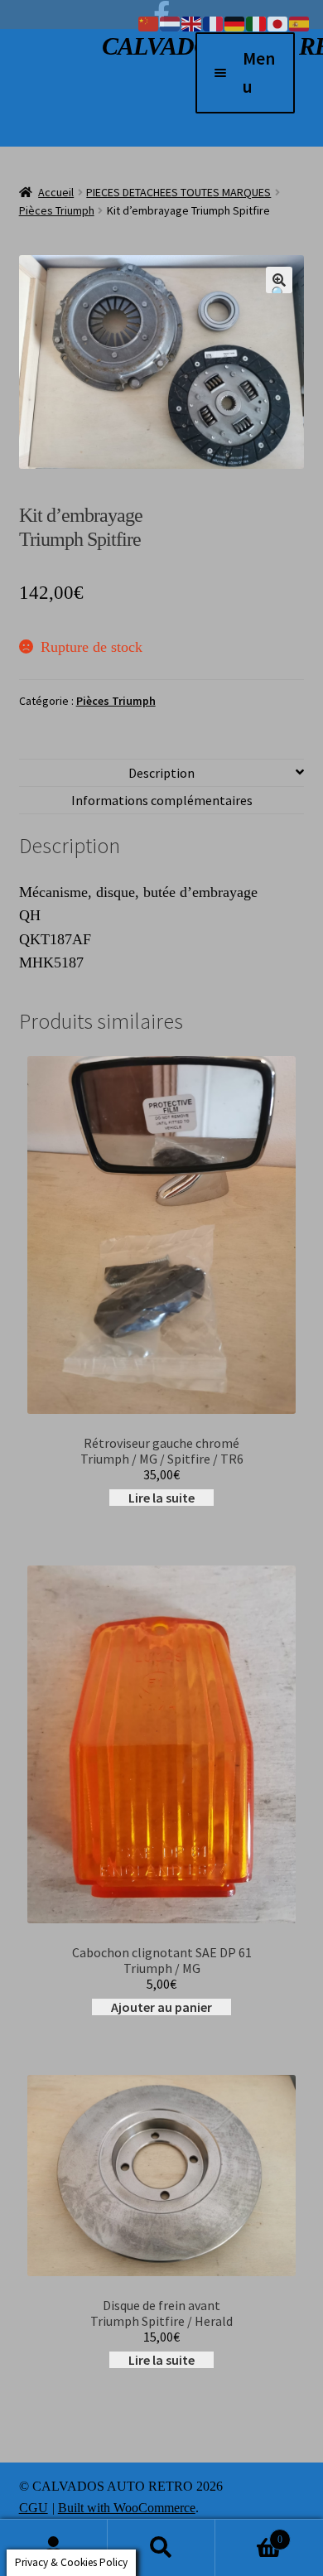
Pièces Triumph (57, 210)
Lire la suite (161, 1498)
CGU (34, 2508)
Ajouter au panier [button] (161, 2007)
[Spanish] (300, 22)
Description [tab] (161, 773)
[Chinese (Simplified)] (149, 22)
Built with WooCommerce (127, 2508)
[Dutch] (171, 22)
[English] (192, 22)
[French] (214, 22)
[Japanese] (278, 22)
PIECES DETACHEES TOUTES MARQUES (178, 192)
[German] (235, 22)
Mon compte (54, 2548)
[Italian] (257, 22)
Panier (249, 2533)
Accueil (56, 192)
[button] (279, 280)
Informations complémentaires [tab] (162, 800)
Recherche (161, 2548)
